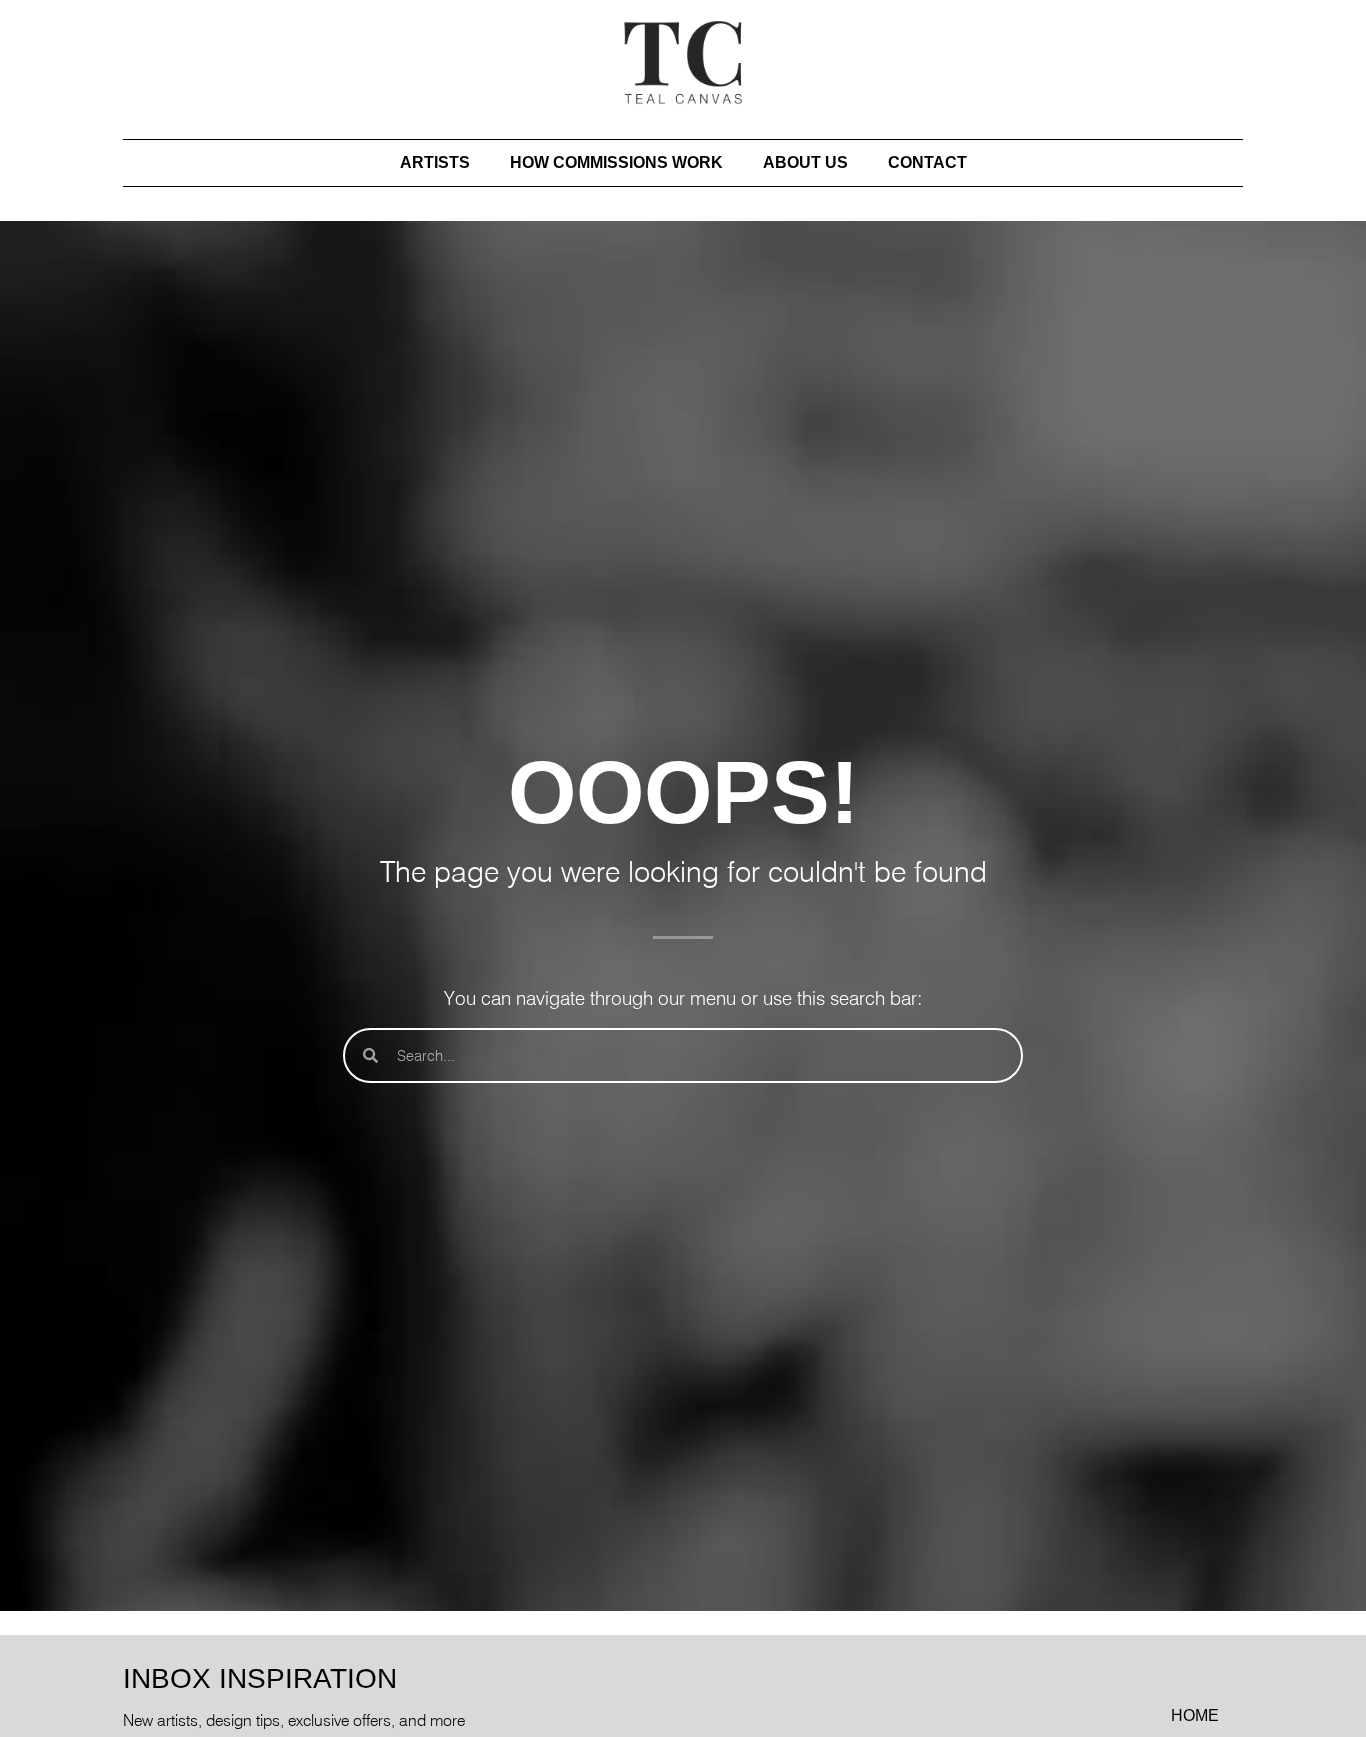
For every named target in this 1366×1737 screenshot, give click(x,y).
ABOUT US (805, 162)
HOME (1195, 1715)
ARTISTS (435, 162)
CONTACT (927, 162)
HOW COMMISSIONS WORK (616, 162)
